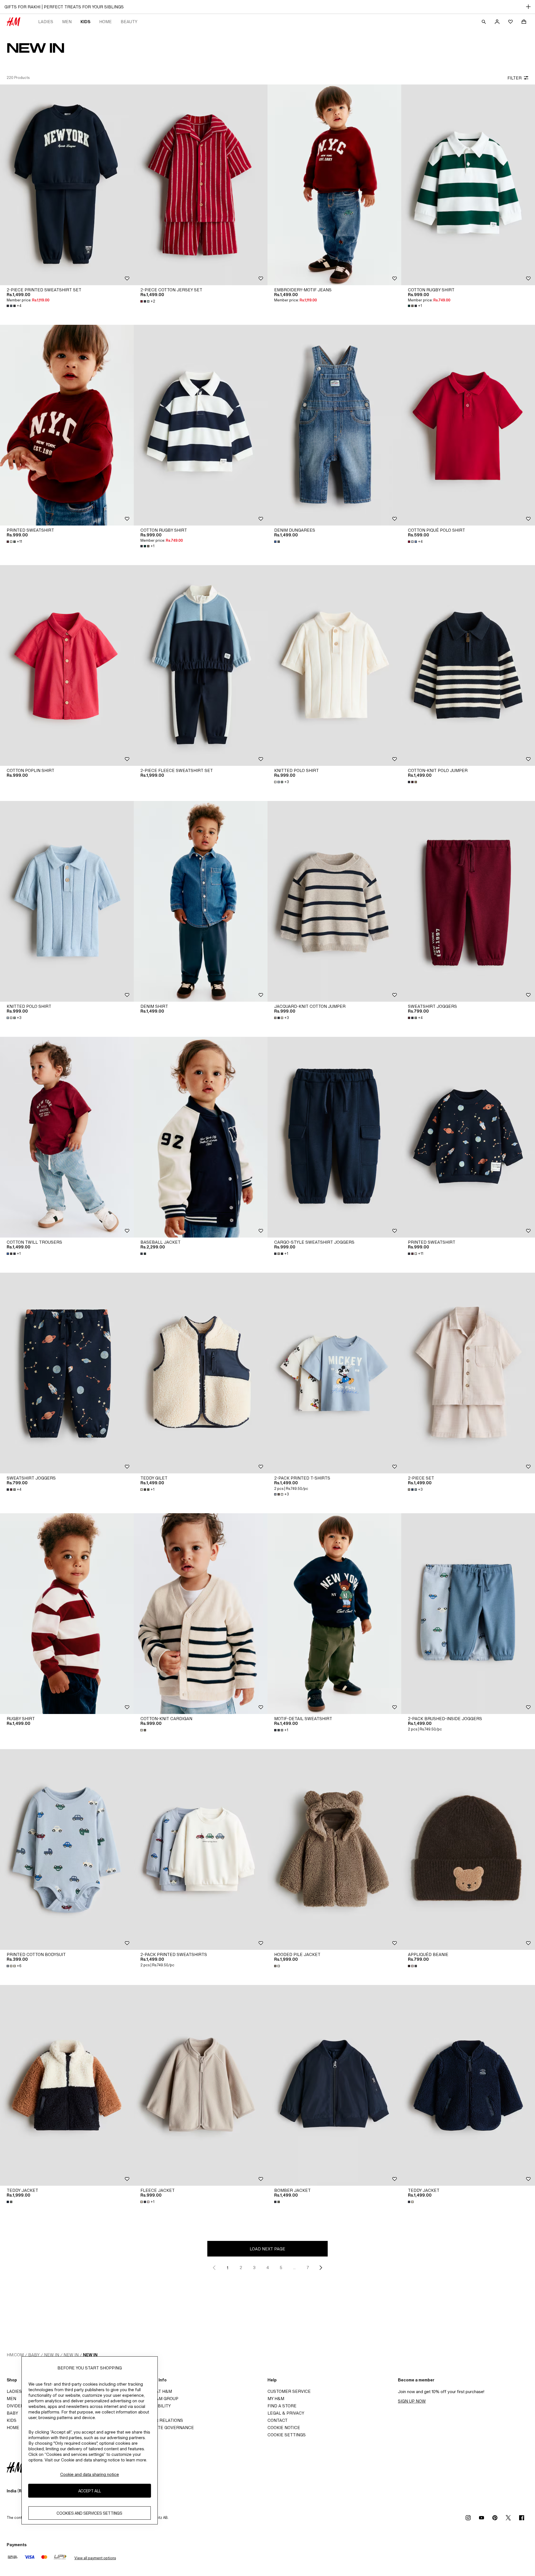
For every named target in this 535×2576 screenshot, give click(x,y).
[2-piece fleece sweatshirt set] (201, 665)
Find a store (282, 2406)
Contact (278, 2420)
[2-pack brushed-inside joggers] (468, 1614)
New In (52, 2355)
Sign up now (412, 2401)
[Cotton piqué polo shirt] (468, 425)
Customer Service (289, 2391)
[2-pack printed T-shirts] (334, 1373)
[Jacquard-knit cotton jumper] (334, 901)
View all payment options (95, 2558)
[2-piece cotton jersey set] (201, 185)
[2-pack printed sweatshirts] (201, 1849)
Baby (34, 2355)
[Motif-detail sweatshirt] (334, 1614)
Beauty (129, 22)
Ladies (46, 22)
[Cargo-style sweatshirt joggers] (334, 1137)
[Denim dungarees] (334, 425)
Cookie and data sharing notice (90, 2474)
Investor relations (160, 2420)
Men (67, 22)
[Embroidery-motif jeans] (334, 185)
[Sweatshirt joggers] (468, 901)
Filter (515, 78)
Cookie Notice (284, 2428)
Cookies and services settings (89, 2513)
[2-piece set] (468, 1373)
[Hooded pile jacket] (334, 1849)
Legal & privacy (286, 2413)
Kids (85, 22)
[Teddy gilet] (201, 1373)
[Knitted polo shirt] (334, 665)
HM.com (15, 2355)
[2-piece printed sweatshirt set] (67, 185)
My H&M (276, 2399)
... (294, 2268)
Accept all (90, 2491)
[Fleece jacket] (201, 2085)
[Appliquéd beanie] (468, 1849)
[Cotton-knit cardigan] (201, 1614)
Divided (15, 2406)
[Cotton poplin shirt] (67, 665)
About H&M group (158, 2399)
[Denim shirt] (201, 901)
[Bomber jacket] (334, 2085)
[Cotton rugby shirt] (468, 185)
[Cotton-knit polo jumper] (468, 665)
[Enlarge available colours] (278, 542)
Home (105, 22)
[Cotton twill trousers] (67, 1137)
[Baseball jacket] (201, 1137)
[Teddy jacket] (67, 2085)
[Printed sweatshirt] (67, 425)
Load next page (267, 2249)
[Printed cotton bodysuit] (67, 1849)
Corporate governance (166, 2428)
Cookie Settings (287, 2435)
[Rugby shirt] (67, 1614)
